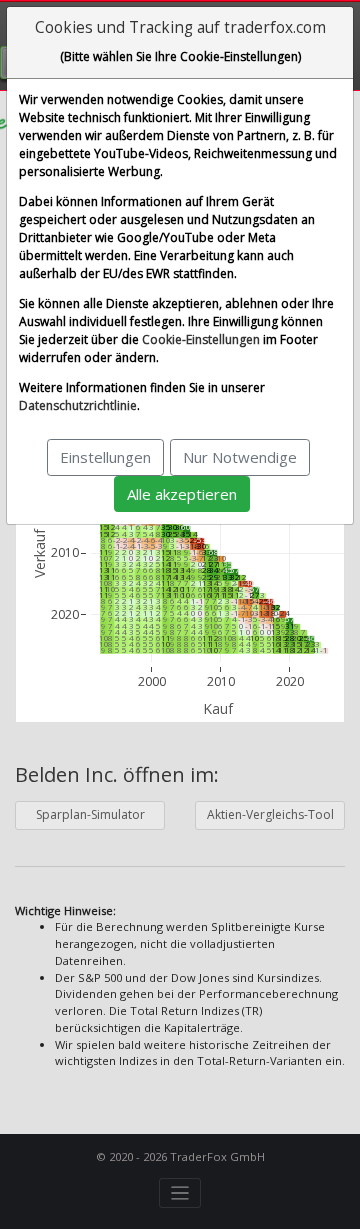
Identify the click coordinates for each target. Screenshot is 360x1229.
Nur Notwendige (240, 457)
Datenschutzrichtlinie (78, 405)
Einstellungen (105, 457)
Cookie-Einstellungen (201, 339)
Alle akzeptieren (182, 494)
